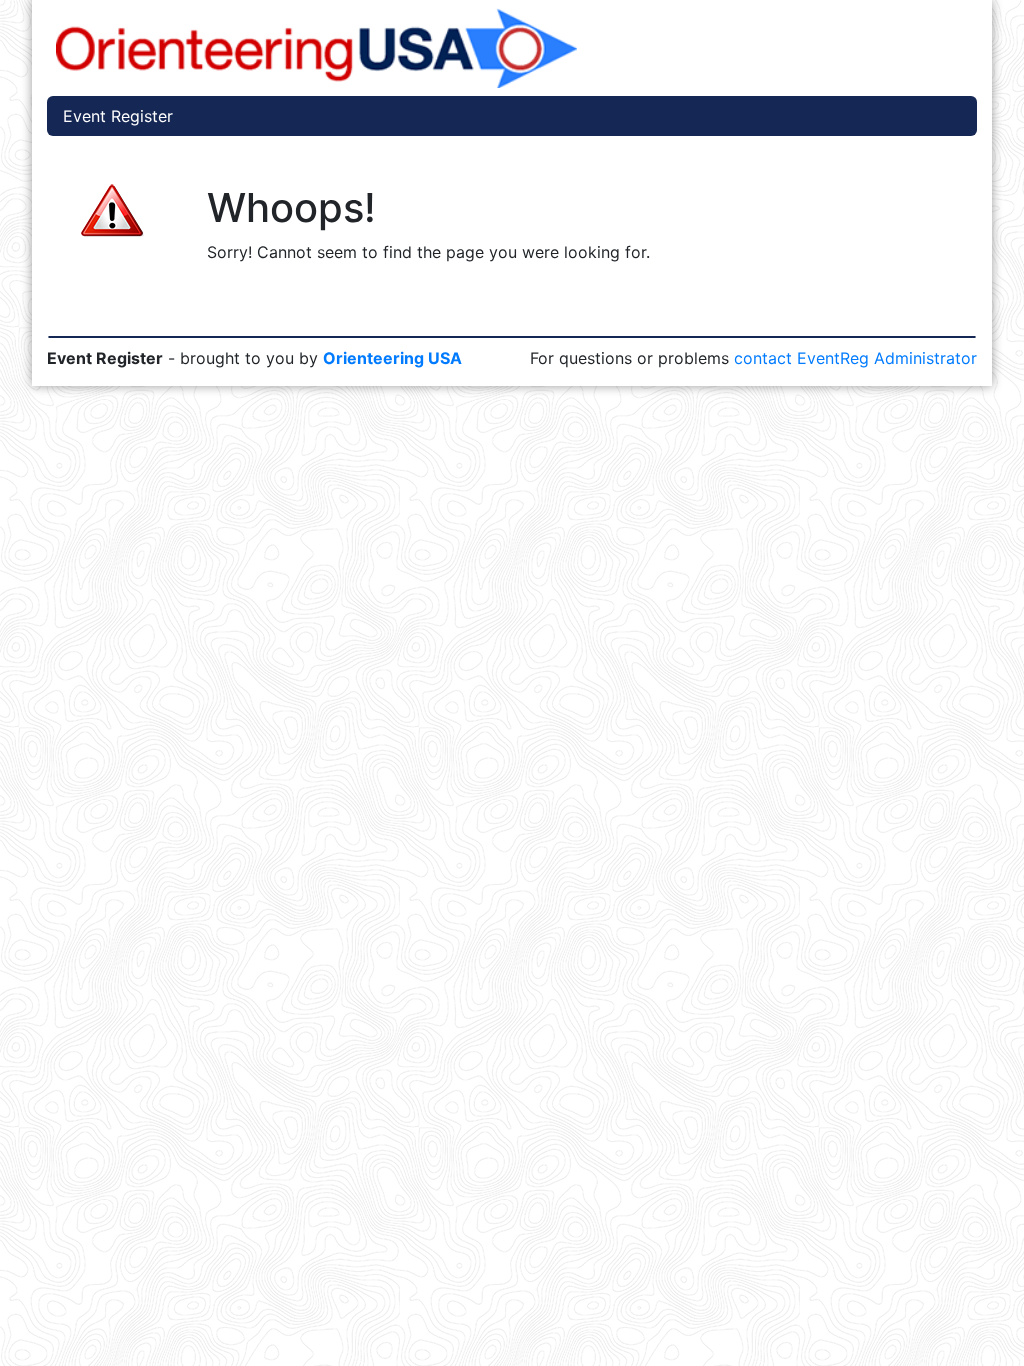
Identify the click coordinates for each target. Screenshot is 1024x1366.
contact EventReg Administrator (855, 358)
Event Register (118, 116)
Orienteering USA (392, 358)
